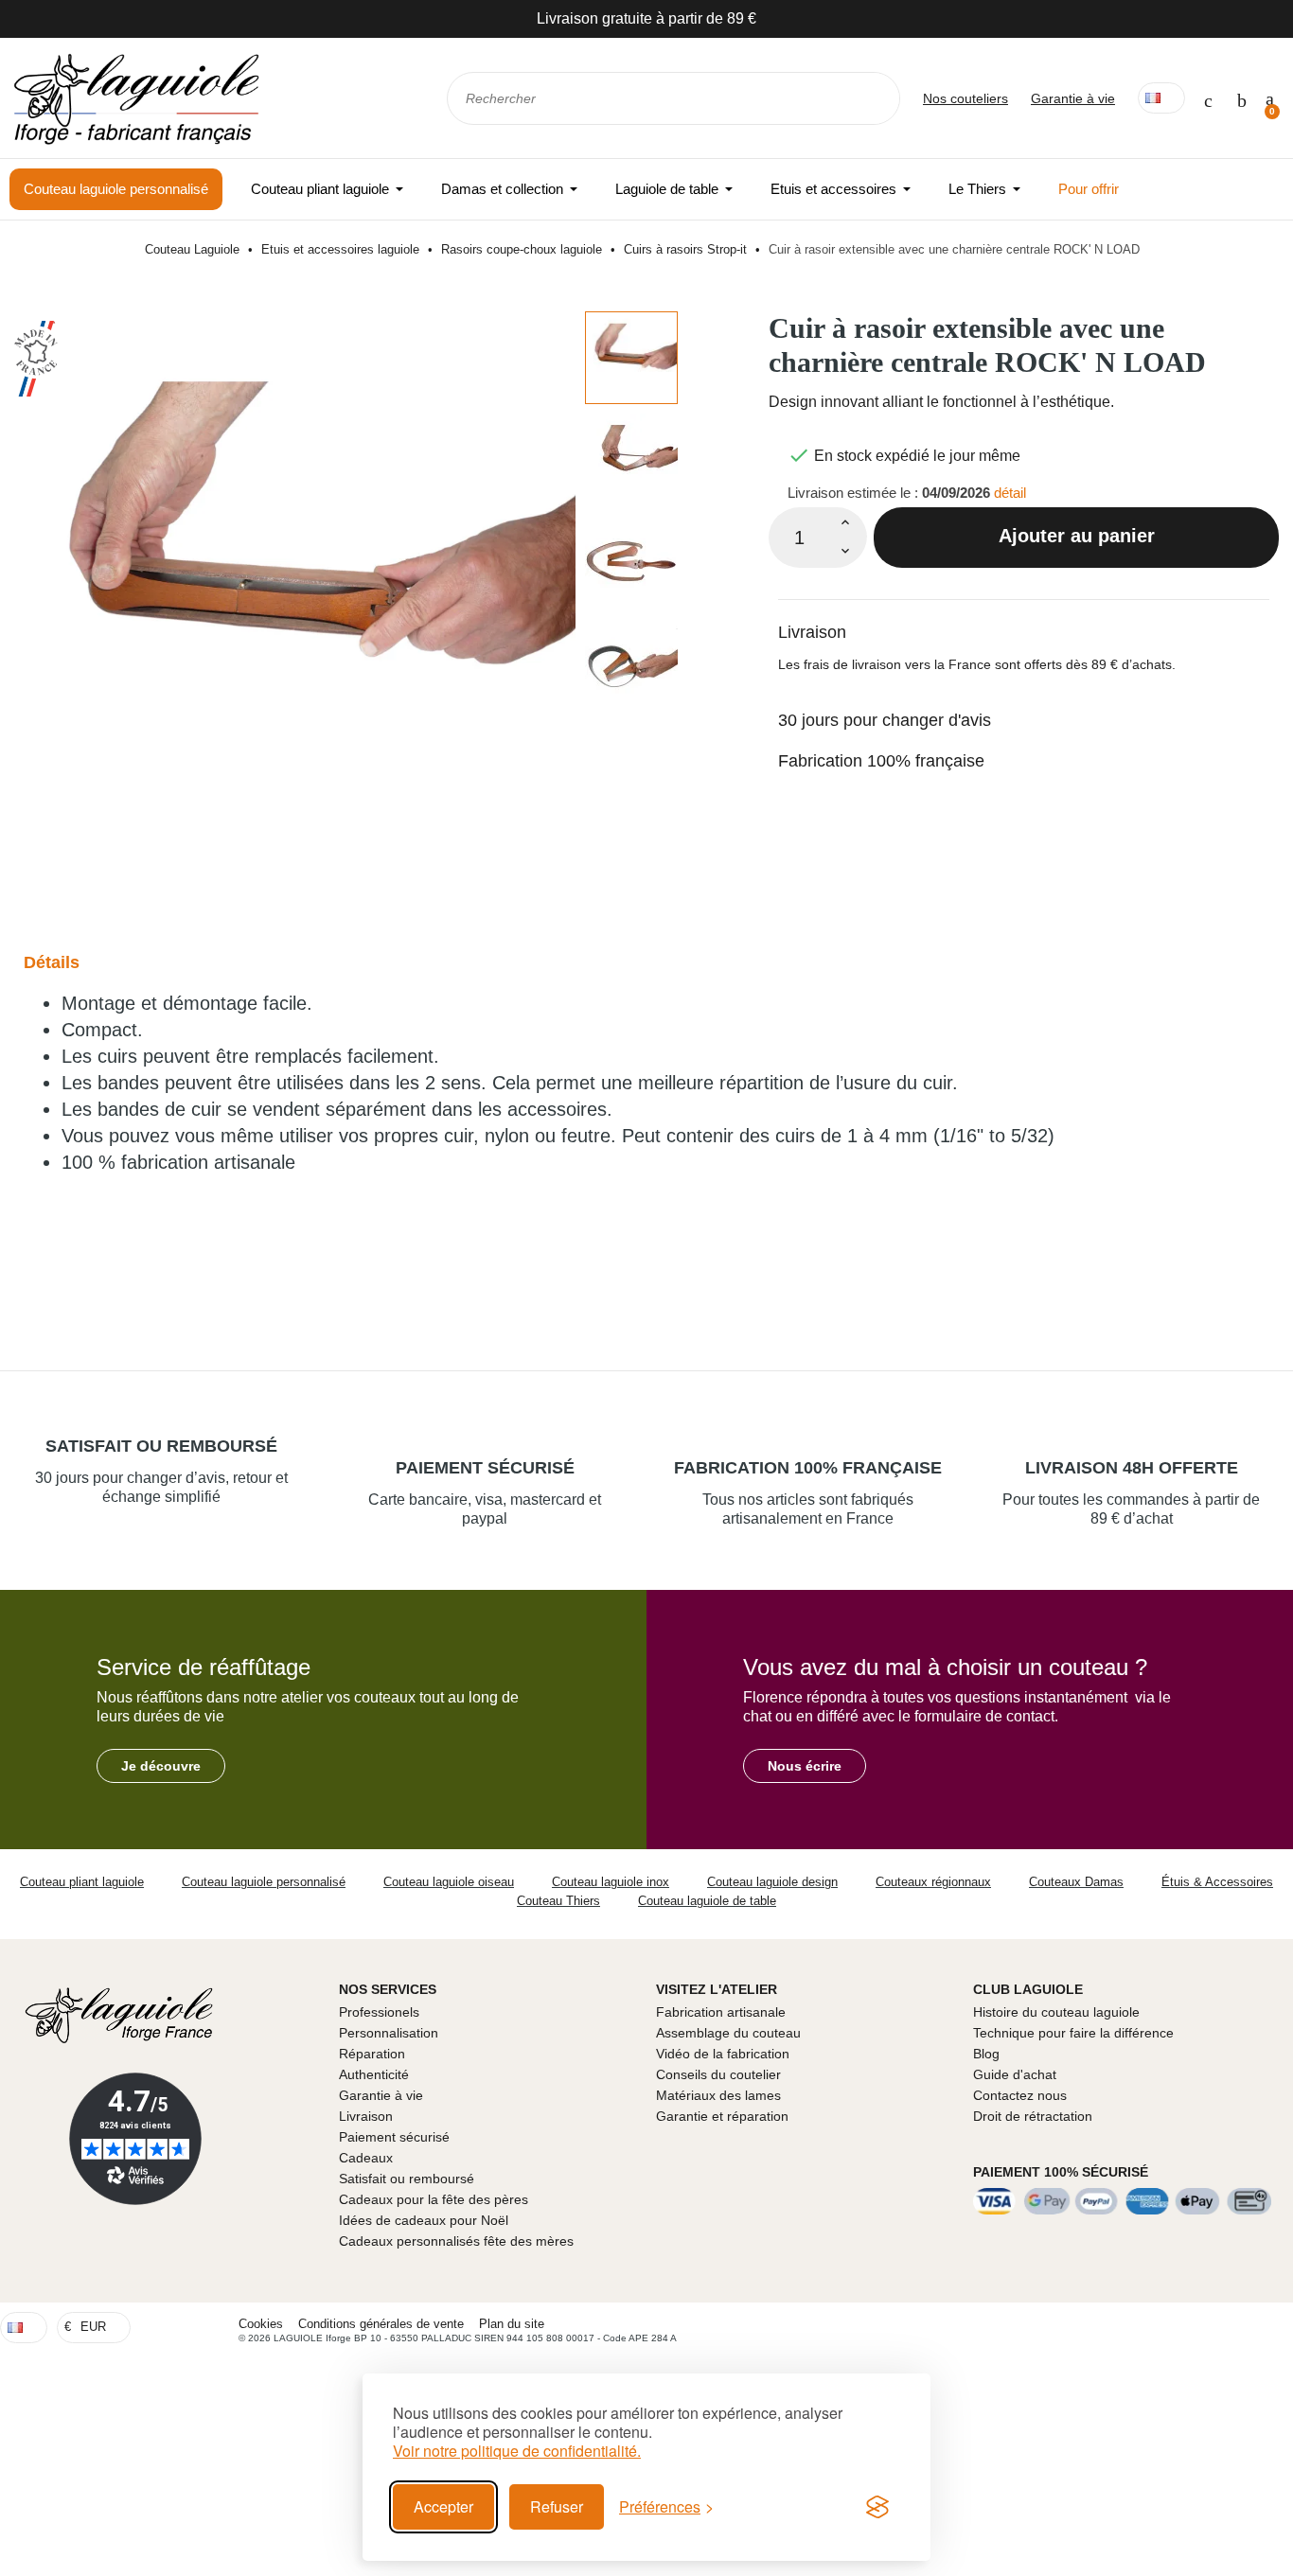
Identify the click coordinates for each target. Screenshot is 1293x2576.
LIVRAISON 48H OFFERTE (1132, 1468)
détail (1010, 493)
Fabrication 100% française (881, 761)
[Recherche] (873, 98)
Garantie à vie (1073, 98)
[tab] (1024, 620)
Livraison (812, 632)
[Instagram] (1273, 2327)
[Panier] (1270, 98)
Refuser (557, 2506)
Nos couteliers (965, 98)
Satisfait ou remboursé (161, 1446)
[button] (161, 1766)
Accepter (443, 2506)
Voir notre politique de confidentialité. (517, 2451)
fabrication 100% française (808, 1468)
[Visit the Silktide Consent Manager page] (877, 2507)
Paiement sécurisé (485, 1468)
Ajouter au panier (1077, 536)
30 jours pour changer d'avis (885, 720)
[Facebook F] (1238, 2327)
